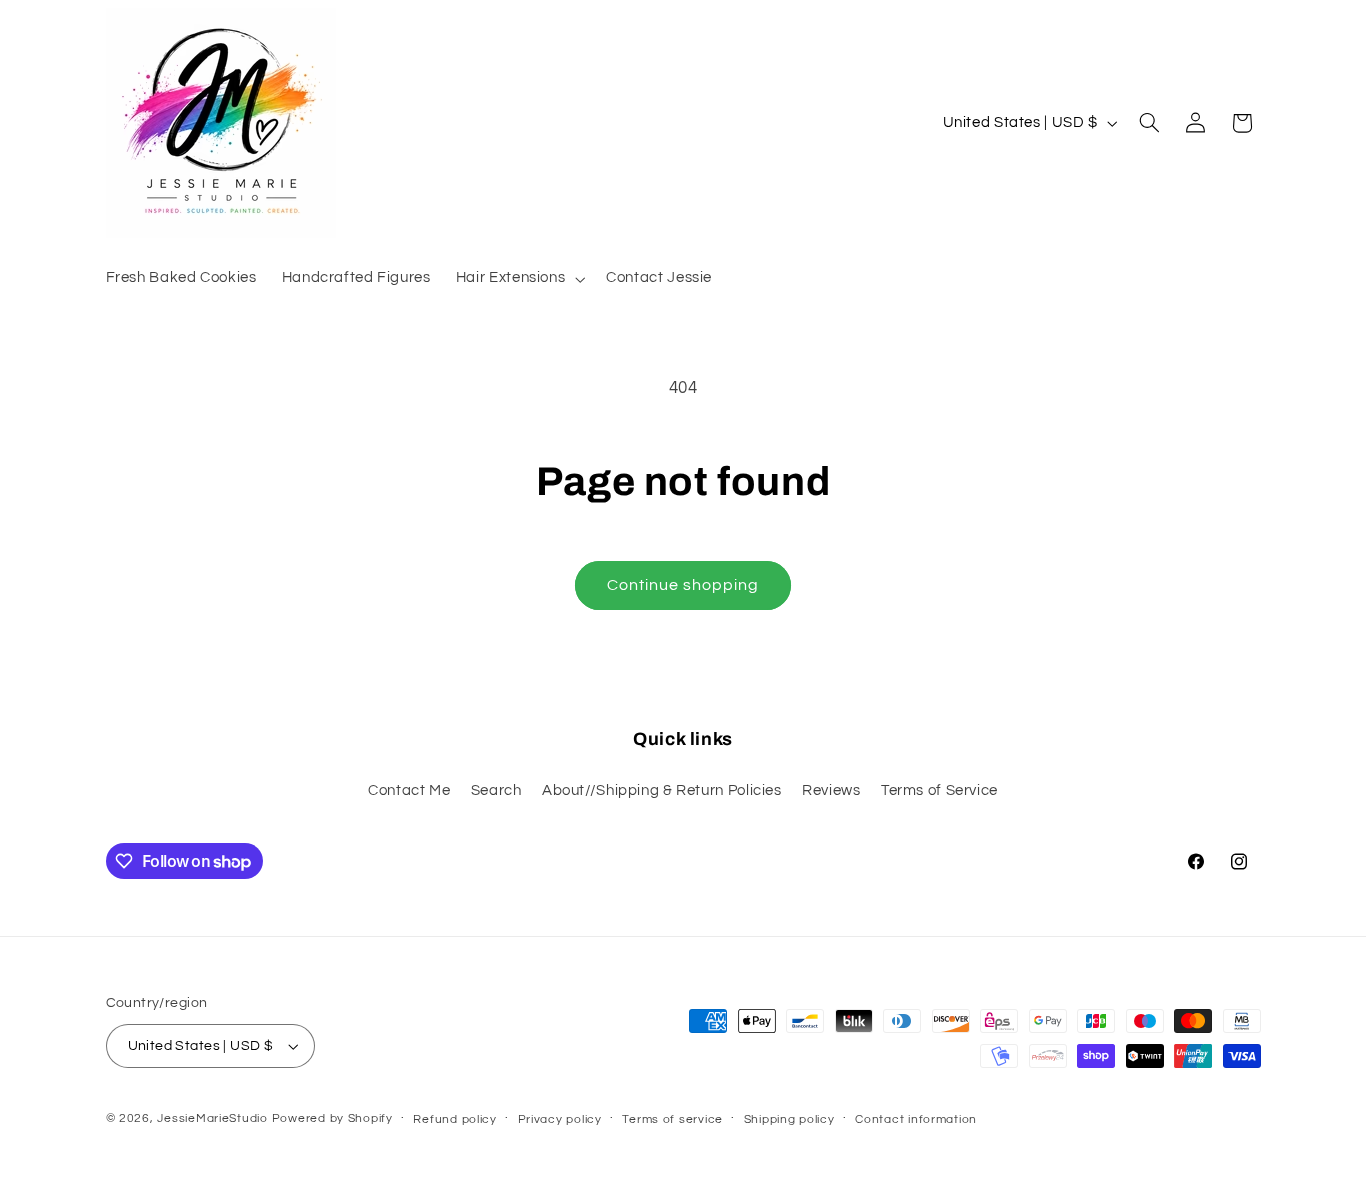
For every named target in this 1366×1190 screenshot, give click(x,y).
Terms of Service (939, 790)
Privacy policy (560, 1119)
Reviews (831, 790)
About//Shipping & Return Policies (662, 790)
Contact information (916, 1119)
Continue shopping (683, 585)
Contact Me (409, 790)
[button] (518, 279)
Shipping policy (789, 1119)
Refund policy (455, 1119)
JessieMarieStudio (212, 1118)
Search (496, 790)
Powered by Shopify (332, 1118)
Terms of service (672, 1119)
